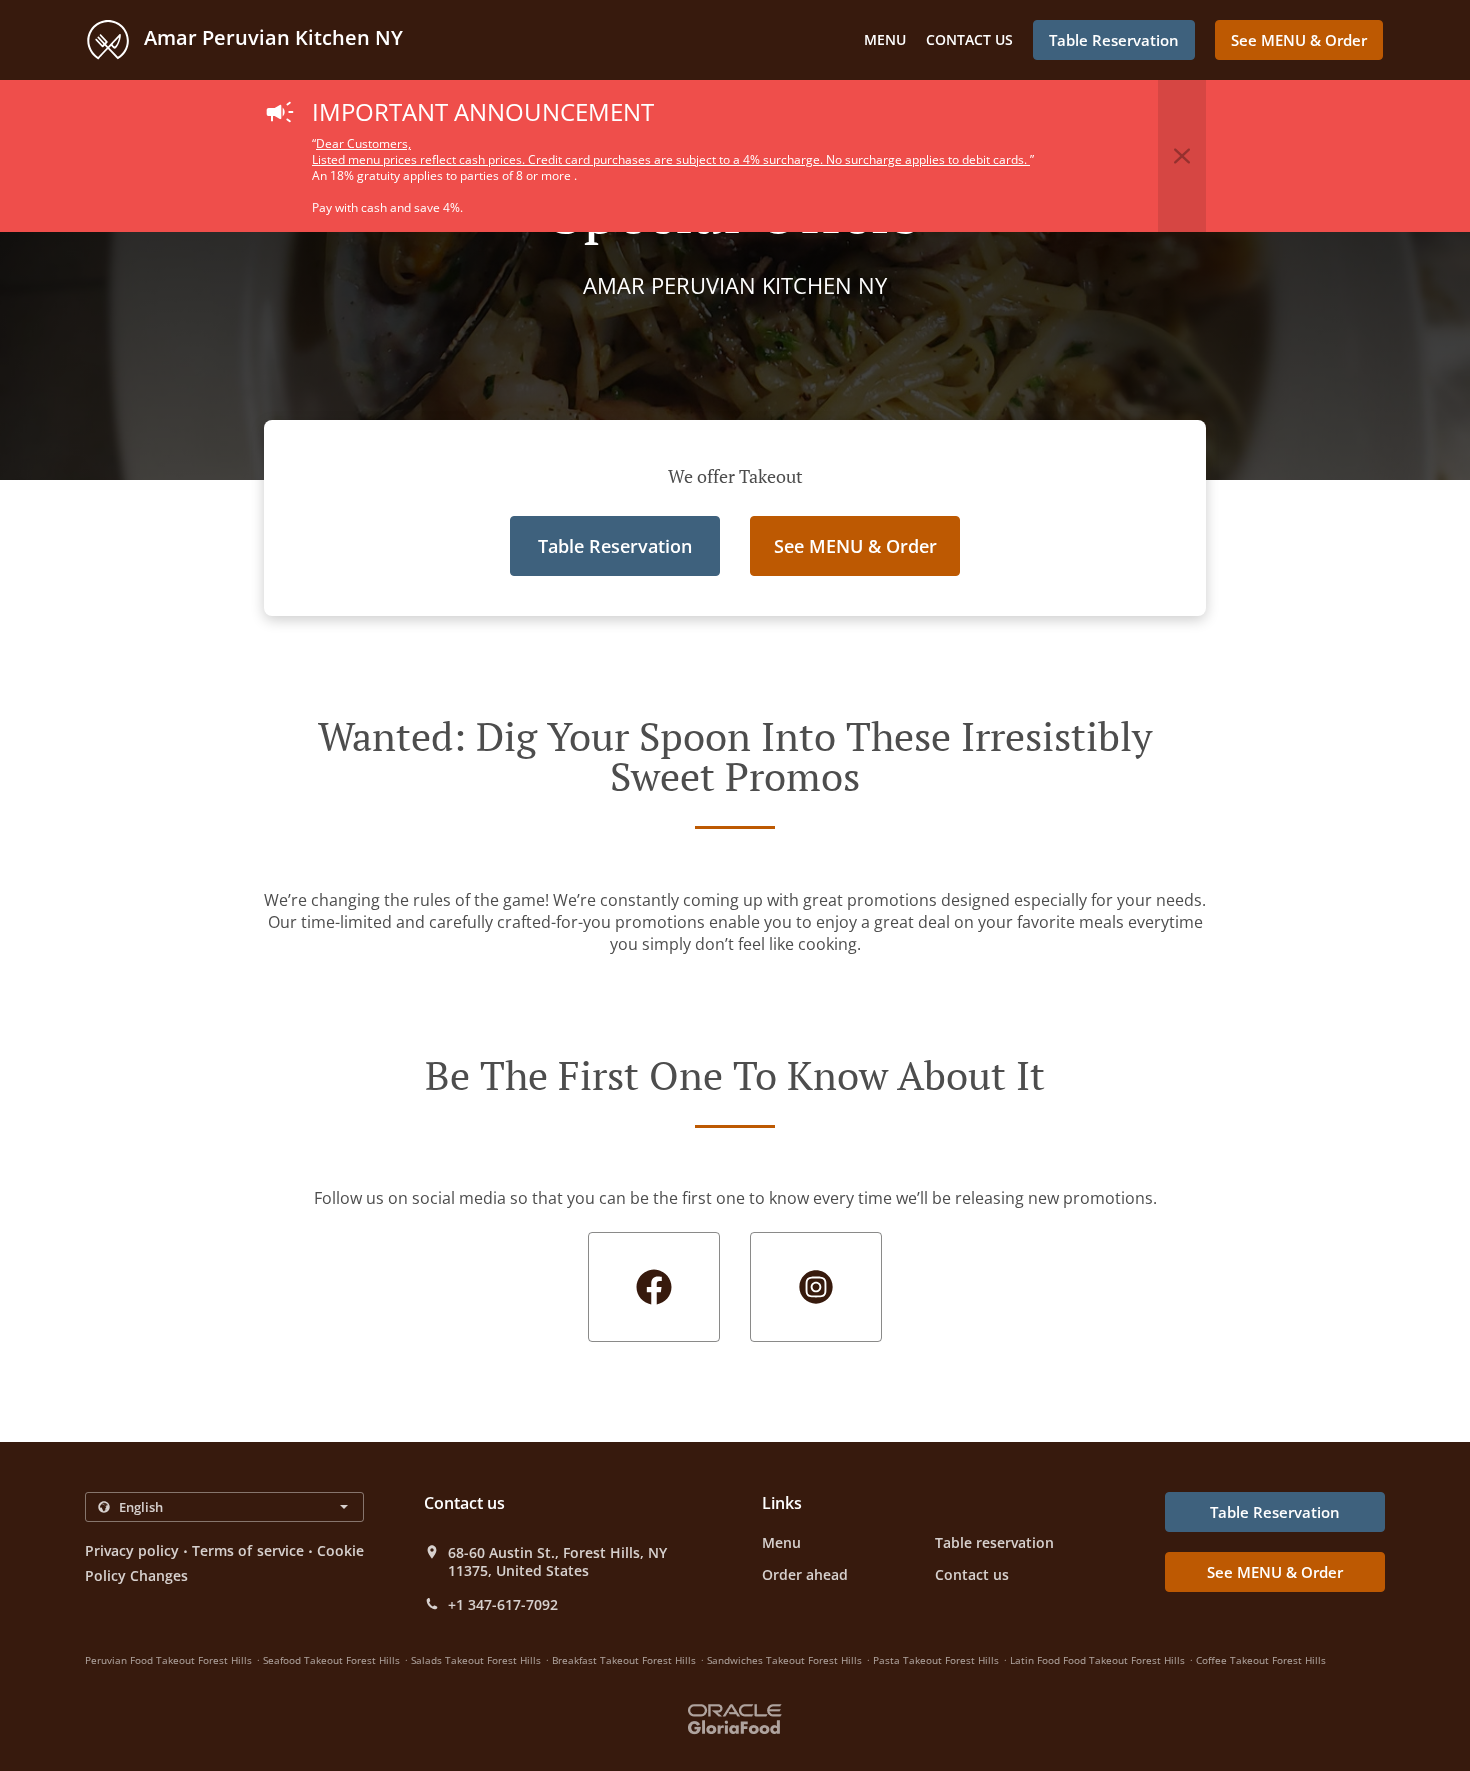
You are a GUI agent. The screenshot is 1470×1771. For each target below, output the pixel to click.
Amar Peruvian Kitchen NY (271, 37)
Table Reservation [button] (1114, 40)
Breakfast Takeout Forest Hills (624, 1660)
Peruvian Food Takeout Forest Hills (168, 1660)
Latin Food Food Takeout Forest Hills (1097, 1660)
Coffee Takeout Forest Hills (1261, 1660)
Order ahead (805, 1574)
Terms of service (247, 1550)
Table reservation (994, 1542)
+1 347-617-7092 (503, 1605)
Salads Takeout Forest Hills (476, 1660)
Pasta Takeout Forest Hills (936, 1660)
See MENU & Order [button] (1299, 40)
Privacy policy (132, 1550)
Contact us (969, 39)
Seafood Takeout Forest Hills (331, 1660)
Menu (885, 39)
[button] (1182, 156)
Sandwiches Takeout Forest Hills (784, 1660)
